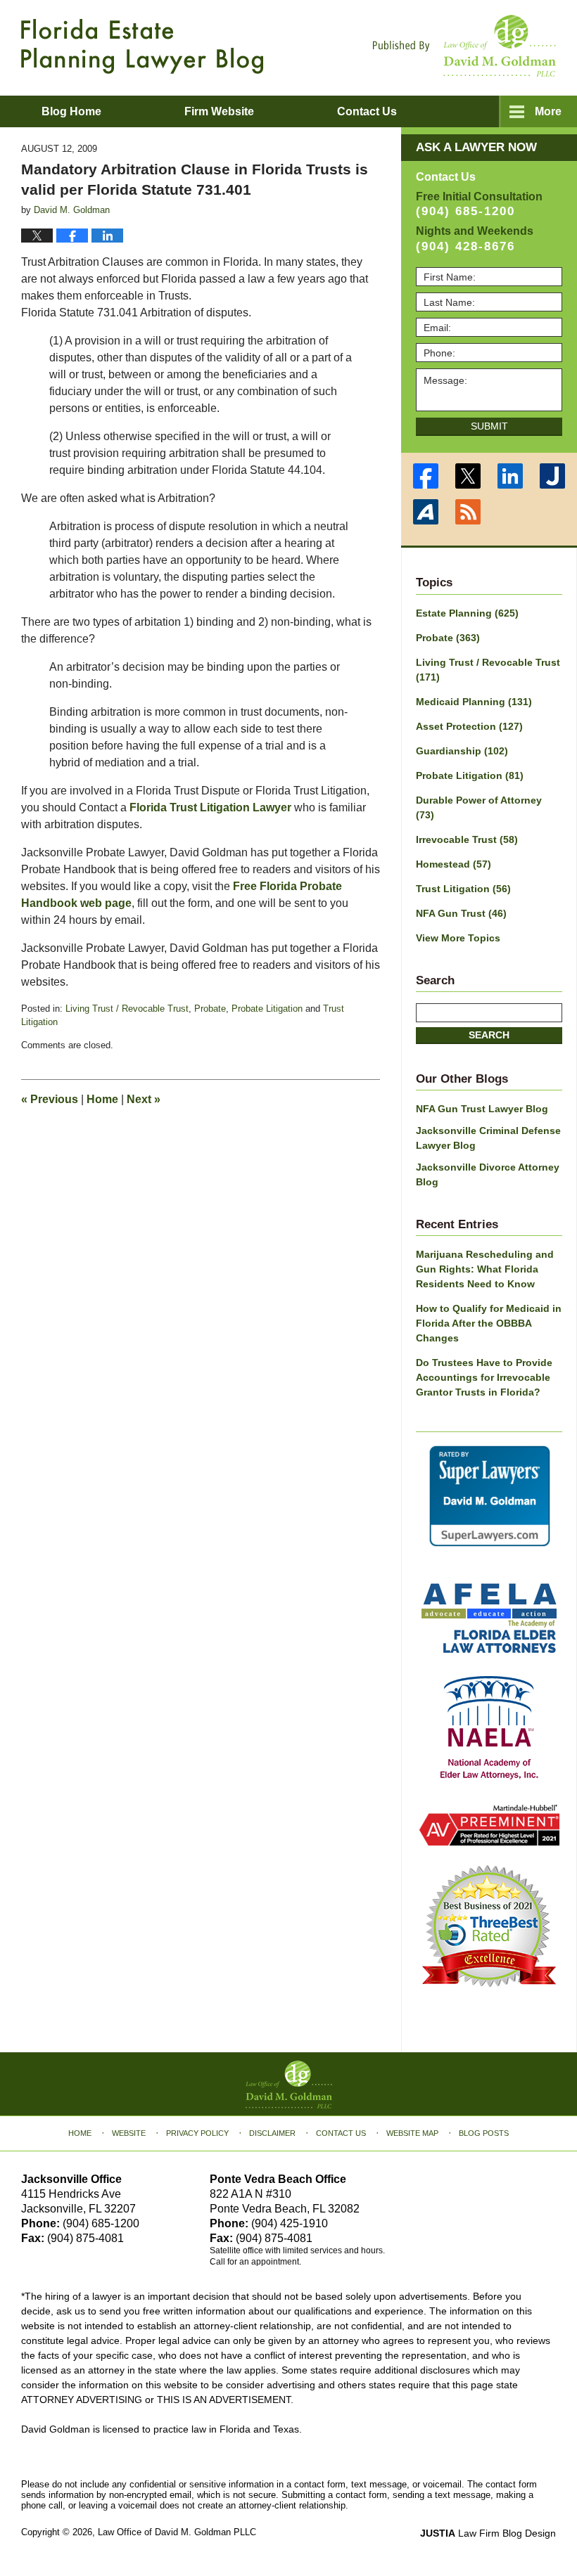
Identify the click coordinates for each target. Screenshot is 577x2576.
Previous (50, 1099)
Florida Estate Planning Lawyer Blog (142, 46)
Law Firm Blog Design (488, 2533)
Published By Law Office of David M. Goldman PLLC (464, 46)
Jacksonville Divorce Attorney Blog (488, 1174)
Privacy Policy (197, 2133)
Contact (367, 111)
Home (102, 1099)
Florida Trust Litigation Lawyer (210, 807)
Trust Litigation (463, 889)
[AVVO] (426, 512)
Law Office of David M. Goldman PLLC (177, 2532)
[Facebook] (426, 476)
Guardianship (462, 751)
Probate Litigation (267, 1009)
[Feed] (468, 512)
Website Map (412, 2133)
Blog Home (71, 111)
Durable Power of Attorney (479, 807)
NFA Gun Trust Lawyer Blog (482, 1109)
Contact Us (341, 2133)
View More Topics (458, 938)
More (548, 111)
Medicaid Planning (474, 702)
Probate (210, 1009)
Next (144, 1099)
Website (129, 2133)
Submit (489, 426)
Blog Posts (484, 2133)
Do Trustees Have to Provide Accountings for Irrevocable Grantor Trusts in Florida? (484, 1377)
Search (489, 1035)
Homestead (454, 864)
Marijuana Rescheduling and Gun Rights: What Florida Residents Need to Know (485, 1269)
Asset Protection (469, 726)
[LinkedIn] (510, 476)
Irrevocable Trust (467, 839)
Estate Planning (467, 613)
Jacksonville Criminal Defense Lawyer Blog (488, 1138)
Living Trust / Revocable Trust (127, 1009)
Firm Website (219, 111)
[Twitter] (468, 476)
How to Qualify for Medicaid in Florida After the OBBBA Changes (489, 1323)
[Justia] (552, 476)
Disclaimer (272, 2133)
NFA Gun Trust (461, 913)
